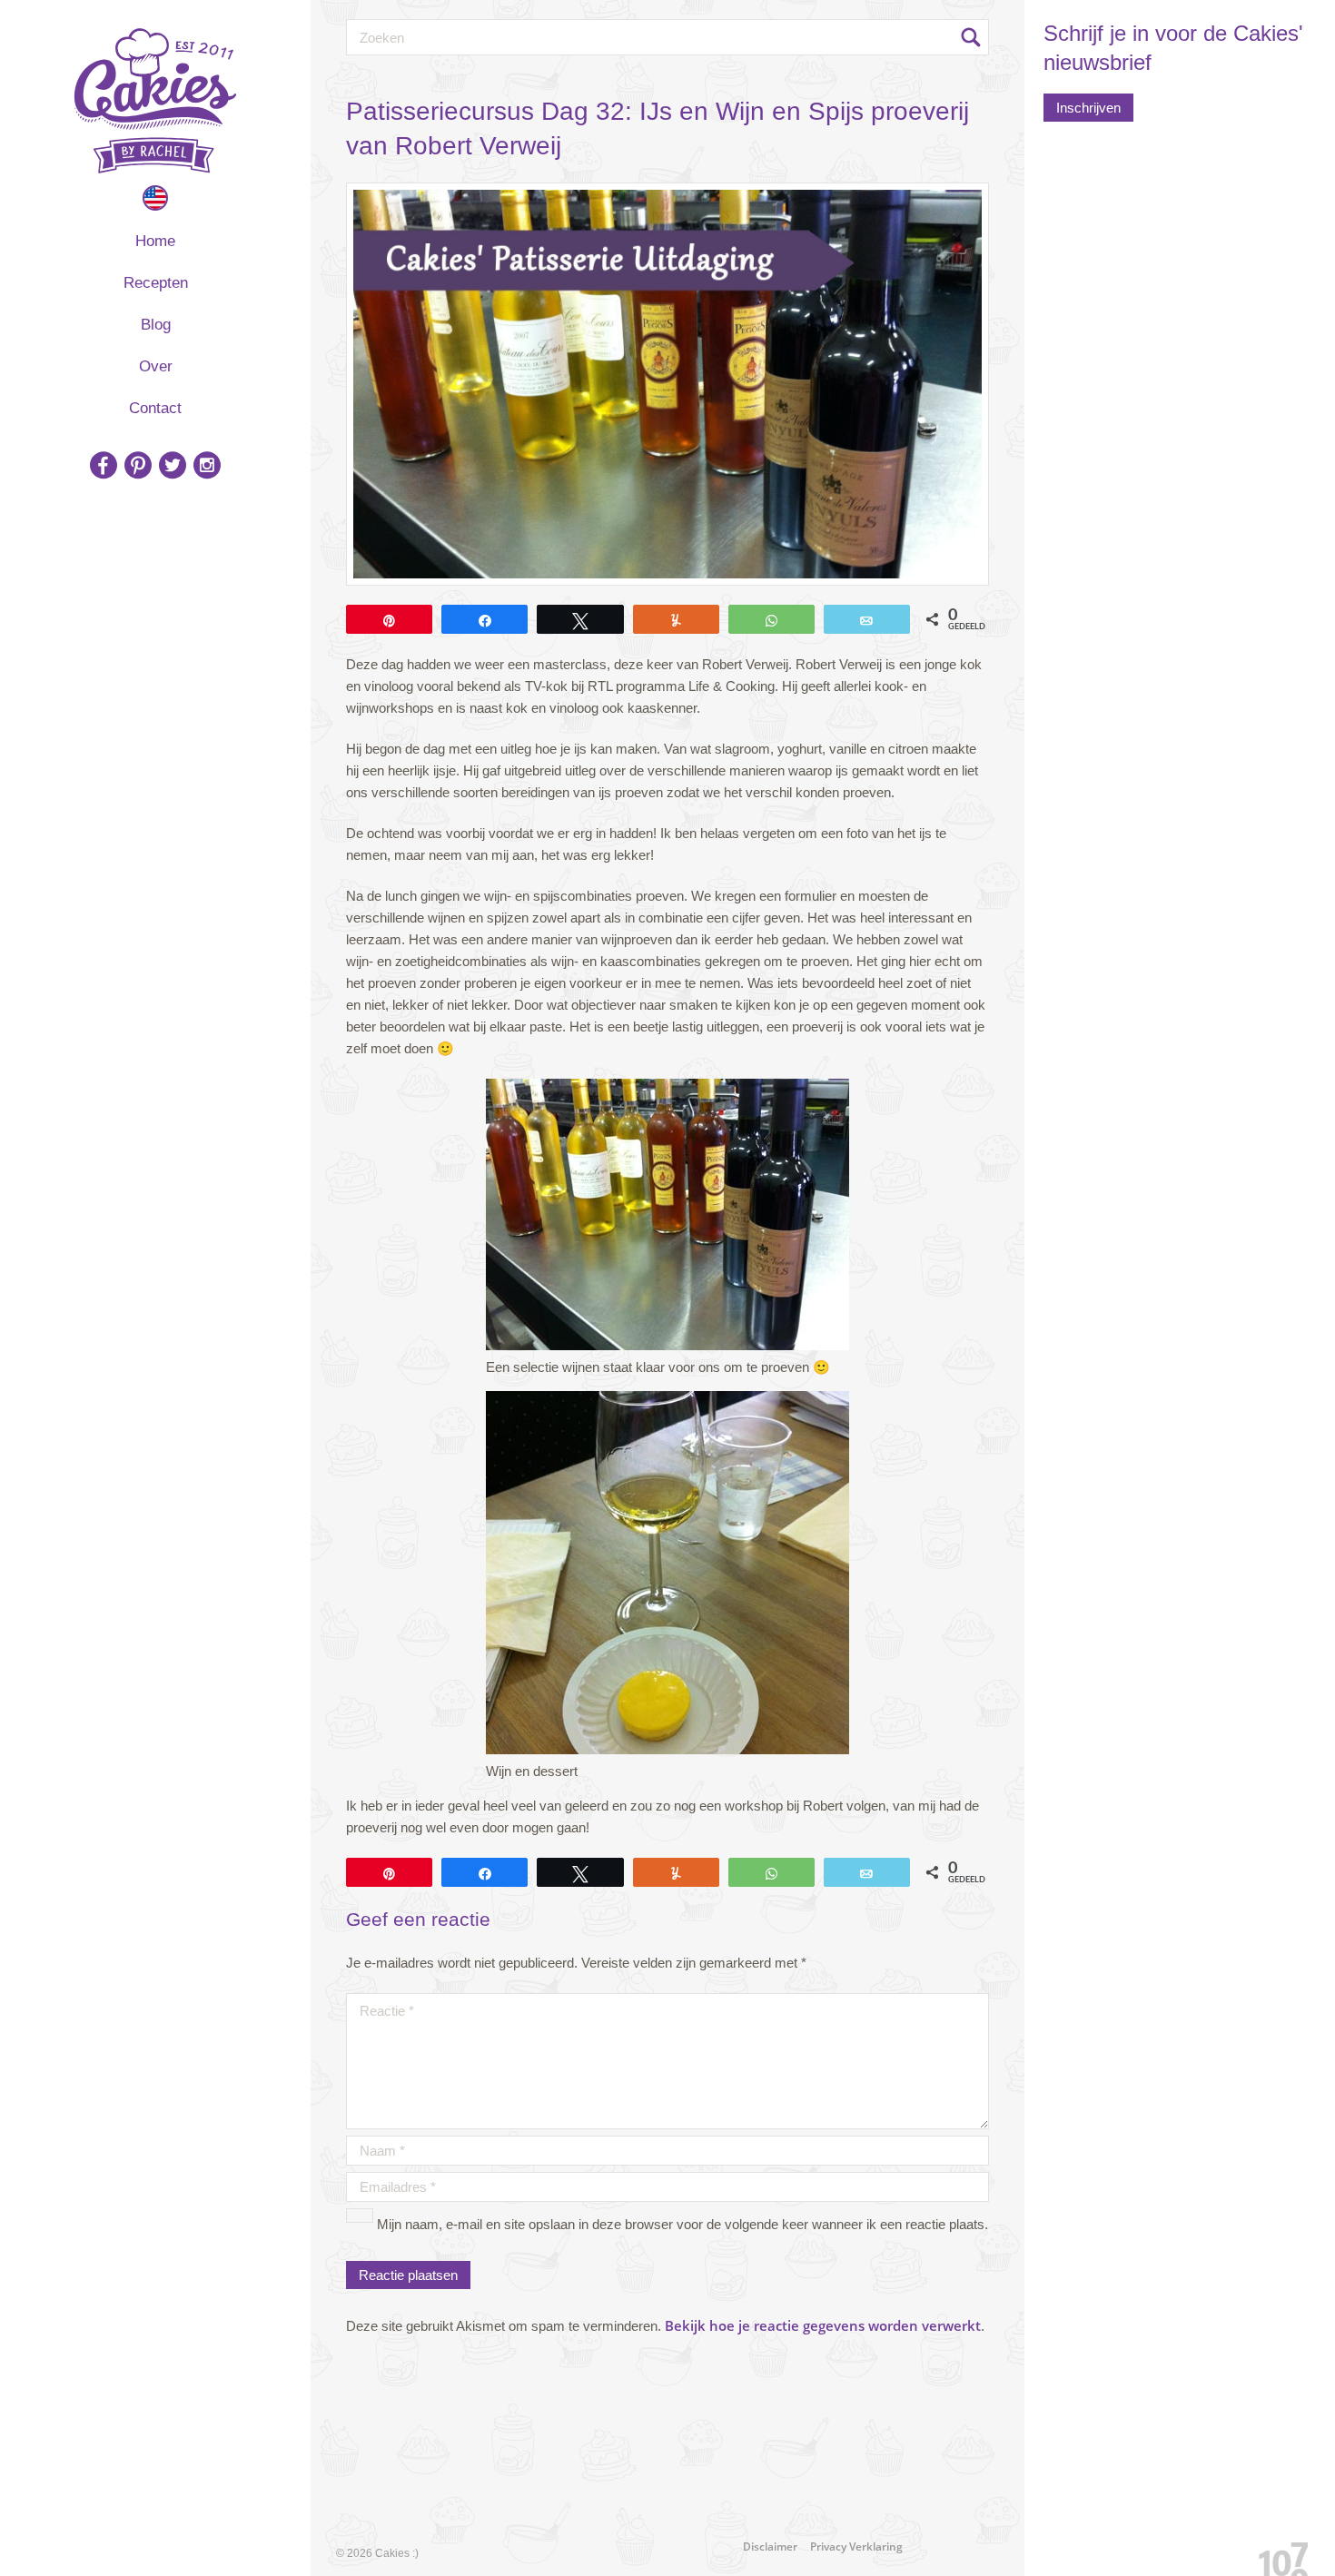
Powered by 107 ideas (1277, 2556)
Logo (155, 101)
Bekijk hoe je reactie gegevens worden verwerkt (823, 2325)
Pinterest (138, 465)
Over (156, 366)
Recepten (156, 283)
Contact (155, 408)
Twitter (173, 465)
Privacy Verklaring (856, 2546)
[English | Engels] (155, 198)
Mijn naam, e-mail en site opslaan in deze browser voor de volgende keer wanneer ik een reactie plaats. (682, 2224)
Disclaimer (770, 2546)
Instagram (207, 465)
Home (155, 241)
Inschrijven (1088, 108)
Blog (156, 325)
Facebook (104, 465)
